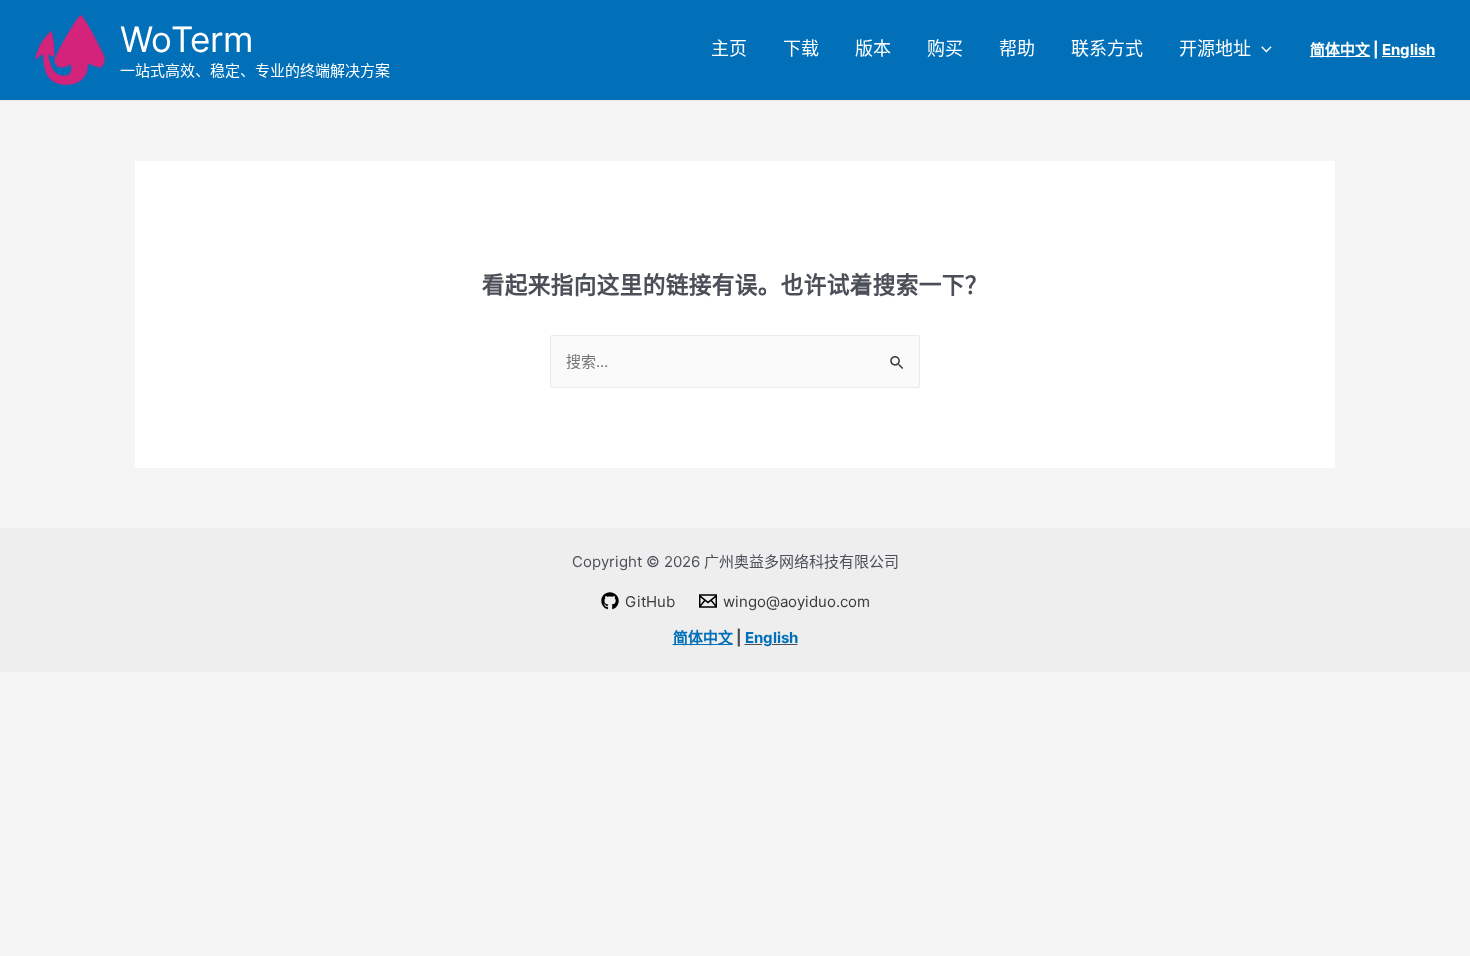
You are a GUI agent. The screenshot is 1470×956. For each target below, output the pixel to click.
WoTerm (186, 39)
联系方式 (1107, 49)
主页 (729, 49)
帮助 (1017, 49)
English (771, 637)
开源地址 (1215, 49)
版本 (873, 49)
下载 (801, 49)
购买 (945, 49)
